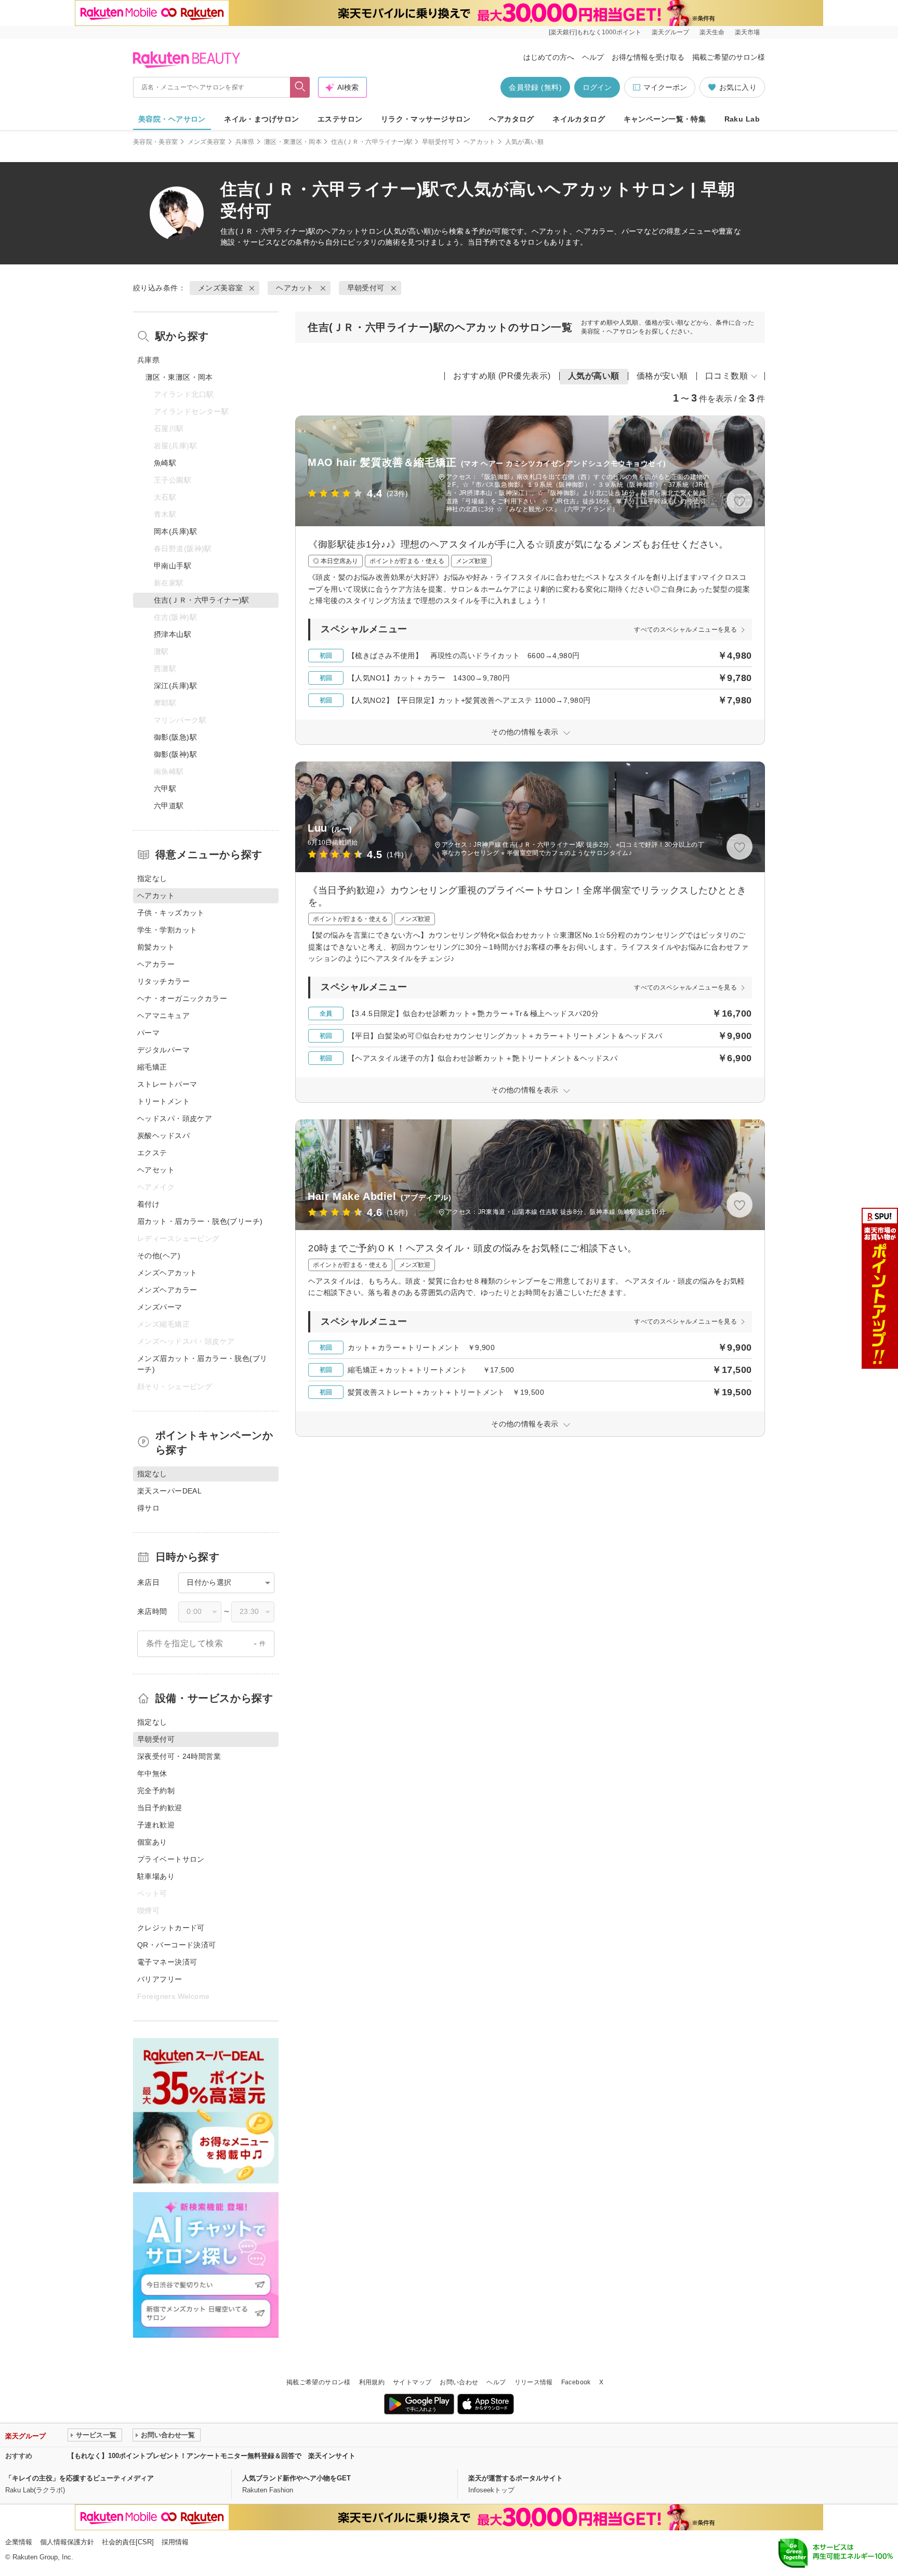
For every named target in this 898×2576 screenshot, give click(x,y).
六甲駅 (165, 789)
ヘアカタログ (512, 119)
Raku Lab (742, 119)
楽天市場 (747, 32)
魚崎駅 (165, 463)
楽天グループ (670, 32)
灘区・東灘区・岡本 (293, 142)
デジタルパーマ (163, 1050)
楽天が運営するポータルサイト (516, 2478)
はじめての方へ (549, 57)
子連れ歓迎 (156, 1825)
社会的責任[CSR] (128, 2542)
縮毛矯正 (152, 1067)
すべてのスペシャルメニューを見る (685, 630)
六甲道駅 (169, 806)
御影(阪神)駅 (175, 754)
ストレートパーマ (167, 1084)
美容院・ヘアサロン (172, 119)
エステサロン (340, 119)
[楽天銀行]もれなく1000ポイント (595, 32)
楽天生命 (712, 32)
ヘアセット (156, 1170)
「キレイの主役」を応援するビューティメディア (80, 2478)
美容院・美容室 (156, 142)
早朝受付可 (438, 142)
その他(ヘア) (159, 1256)
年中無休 (152, 1773)
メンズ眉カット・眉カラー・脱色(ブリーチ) (202, 1364)
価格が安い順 (662, 376)
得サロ (148, 1508)
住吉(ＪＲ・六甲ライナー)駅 (372, 142)
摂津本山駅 (173, 634)
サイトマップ (412, 2382)
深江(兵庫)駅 (175, 686)
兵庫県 (245, 142)
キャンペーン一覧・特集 (665, 119)
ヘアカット (480, 142)
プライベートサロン (171, 1859)
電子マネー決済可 (167, 1962)
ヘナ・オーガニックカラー (182, 998)
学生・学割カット (167, 930)
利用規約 (372, 2382)
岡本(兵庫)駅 (175, 531)
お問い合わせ (459, 2382)
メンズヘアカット (167, 1273)
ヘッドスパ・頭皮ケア (175, 1118)
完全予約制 (156, 1791)
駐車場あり (156, 1876)
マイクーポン (665, 87)
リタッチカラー (163, 981)
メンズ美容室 (207, 142)
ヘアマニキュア (163, 1016)
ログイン (597, 87)
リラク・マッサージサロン (426, 119)
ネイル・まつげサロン (261, 119)
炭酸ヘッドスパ (163, 1136)
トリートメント (163, 1101)
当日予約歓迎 (160, 1808)
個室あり (152, 1842)
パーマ (148, 1033)
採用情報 (175, 2542)
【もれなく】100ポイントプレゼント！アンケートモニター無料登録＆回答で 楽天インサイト (212, 2456)
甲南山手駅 (173, 566)
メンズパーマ (160, 1307)
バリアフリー (160, 1979)
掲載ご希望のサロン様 (729, 57)
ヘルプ (593, 57)
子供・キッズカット (171, 913)
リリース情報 (534, 2382)
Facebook (576, 2382)
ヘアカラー (156, 964)
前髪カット (156, 947)
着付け (148, 1204)
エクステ (152, 1153)
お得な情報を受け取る (648, 57)
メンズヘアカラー (167, 1290)
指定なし (152, 878)
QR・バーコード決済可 (177, 1945)
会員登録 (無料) (535, 87)
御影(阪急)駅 (175, 737)
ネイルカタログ (579, 119)
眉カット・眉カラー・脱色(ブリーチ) (200, 1221)
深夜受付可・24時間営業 (179, 1756)
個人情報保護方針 (67, 2542)
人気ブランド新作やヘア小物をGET (296, 2478)
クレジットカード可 (171, 1928)
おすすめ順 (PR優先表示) (502, 376)
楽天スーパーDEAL (169, 1491)
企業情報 (19, 2542)
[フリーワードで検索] (300, 87)
